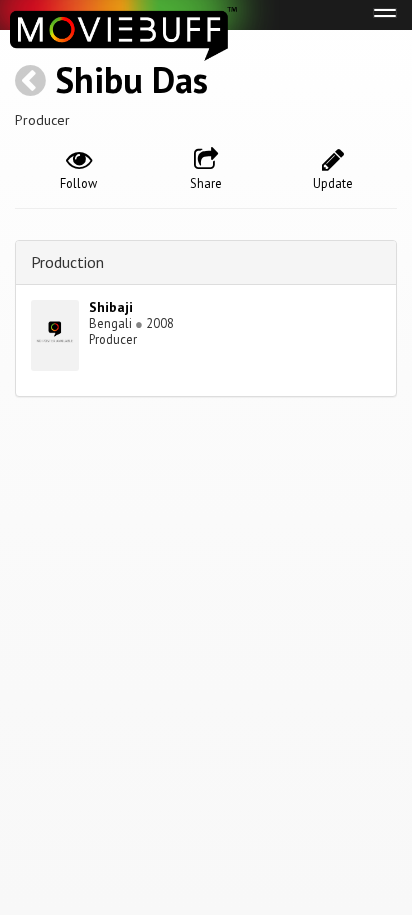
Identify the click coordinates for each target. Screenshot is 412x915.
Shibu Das (131, 79)
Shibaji (111, 307)
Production (67, 262)
